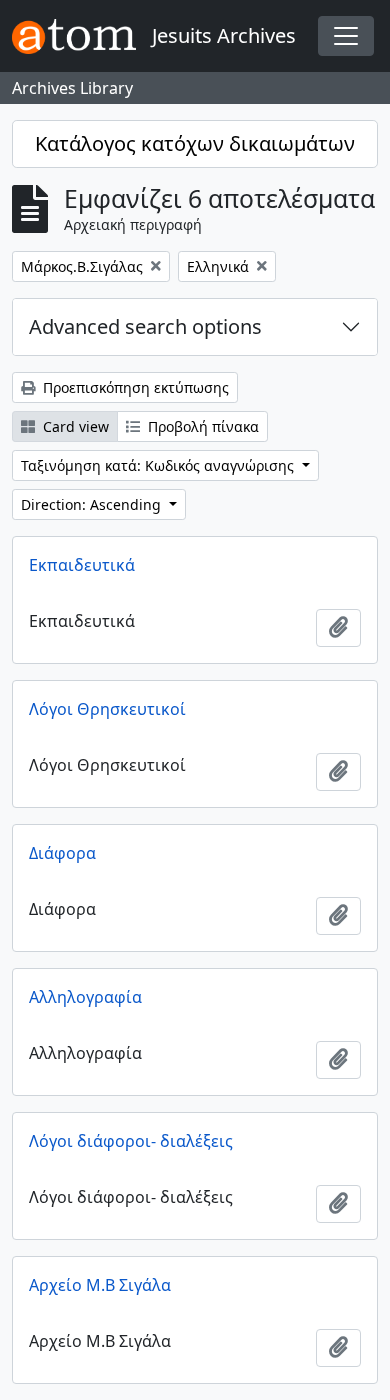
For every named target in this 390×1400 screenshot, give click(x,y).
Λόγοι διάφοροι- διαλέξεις (131, 1141)
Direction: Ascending (93, 504)
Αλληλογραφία (85, 997)
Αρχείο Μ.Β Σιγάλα (100, 1285)
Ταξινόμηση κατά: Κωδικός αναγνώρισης (159, 465)
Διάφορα (62, 853)
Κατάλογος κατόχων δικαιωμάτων (195, 143)
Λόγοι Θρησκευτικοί (107, 709)
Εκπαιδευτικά (82, 565)
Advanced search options (145, 326)
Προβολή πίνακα (201, 426)
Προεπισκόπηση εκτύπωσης (134, 387)
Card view (74, 426)
